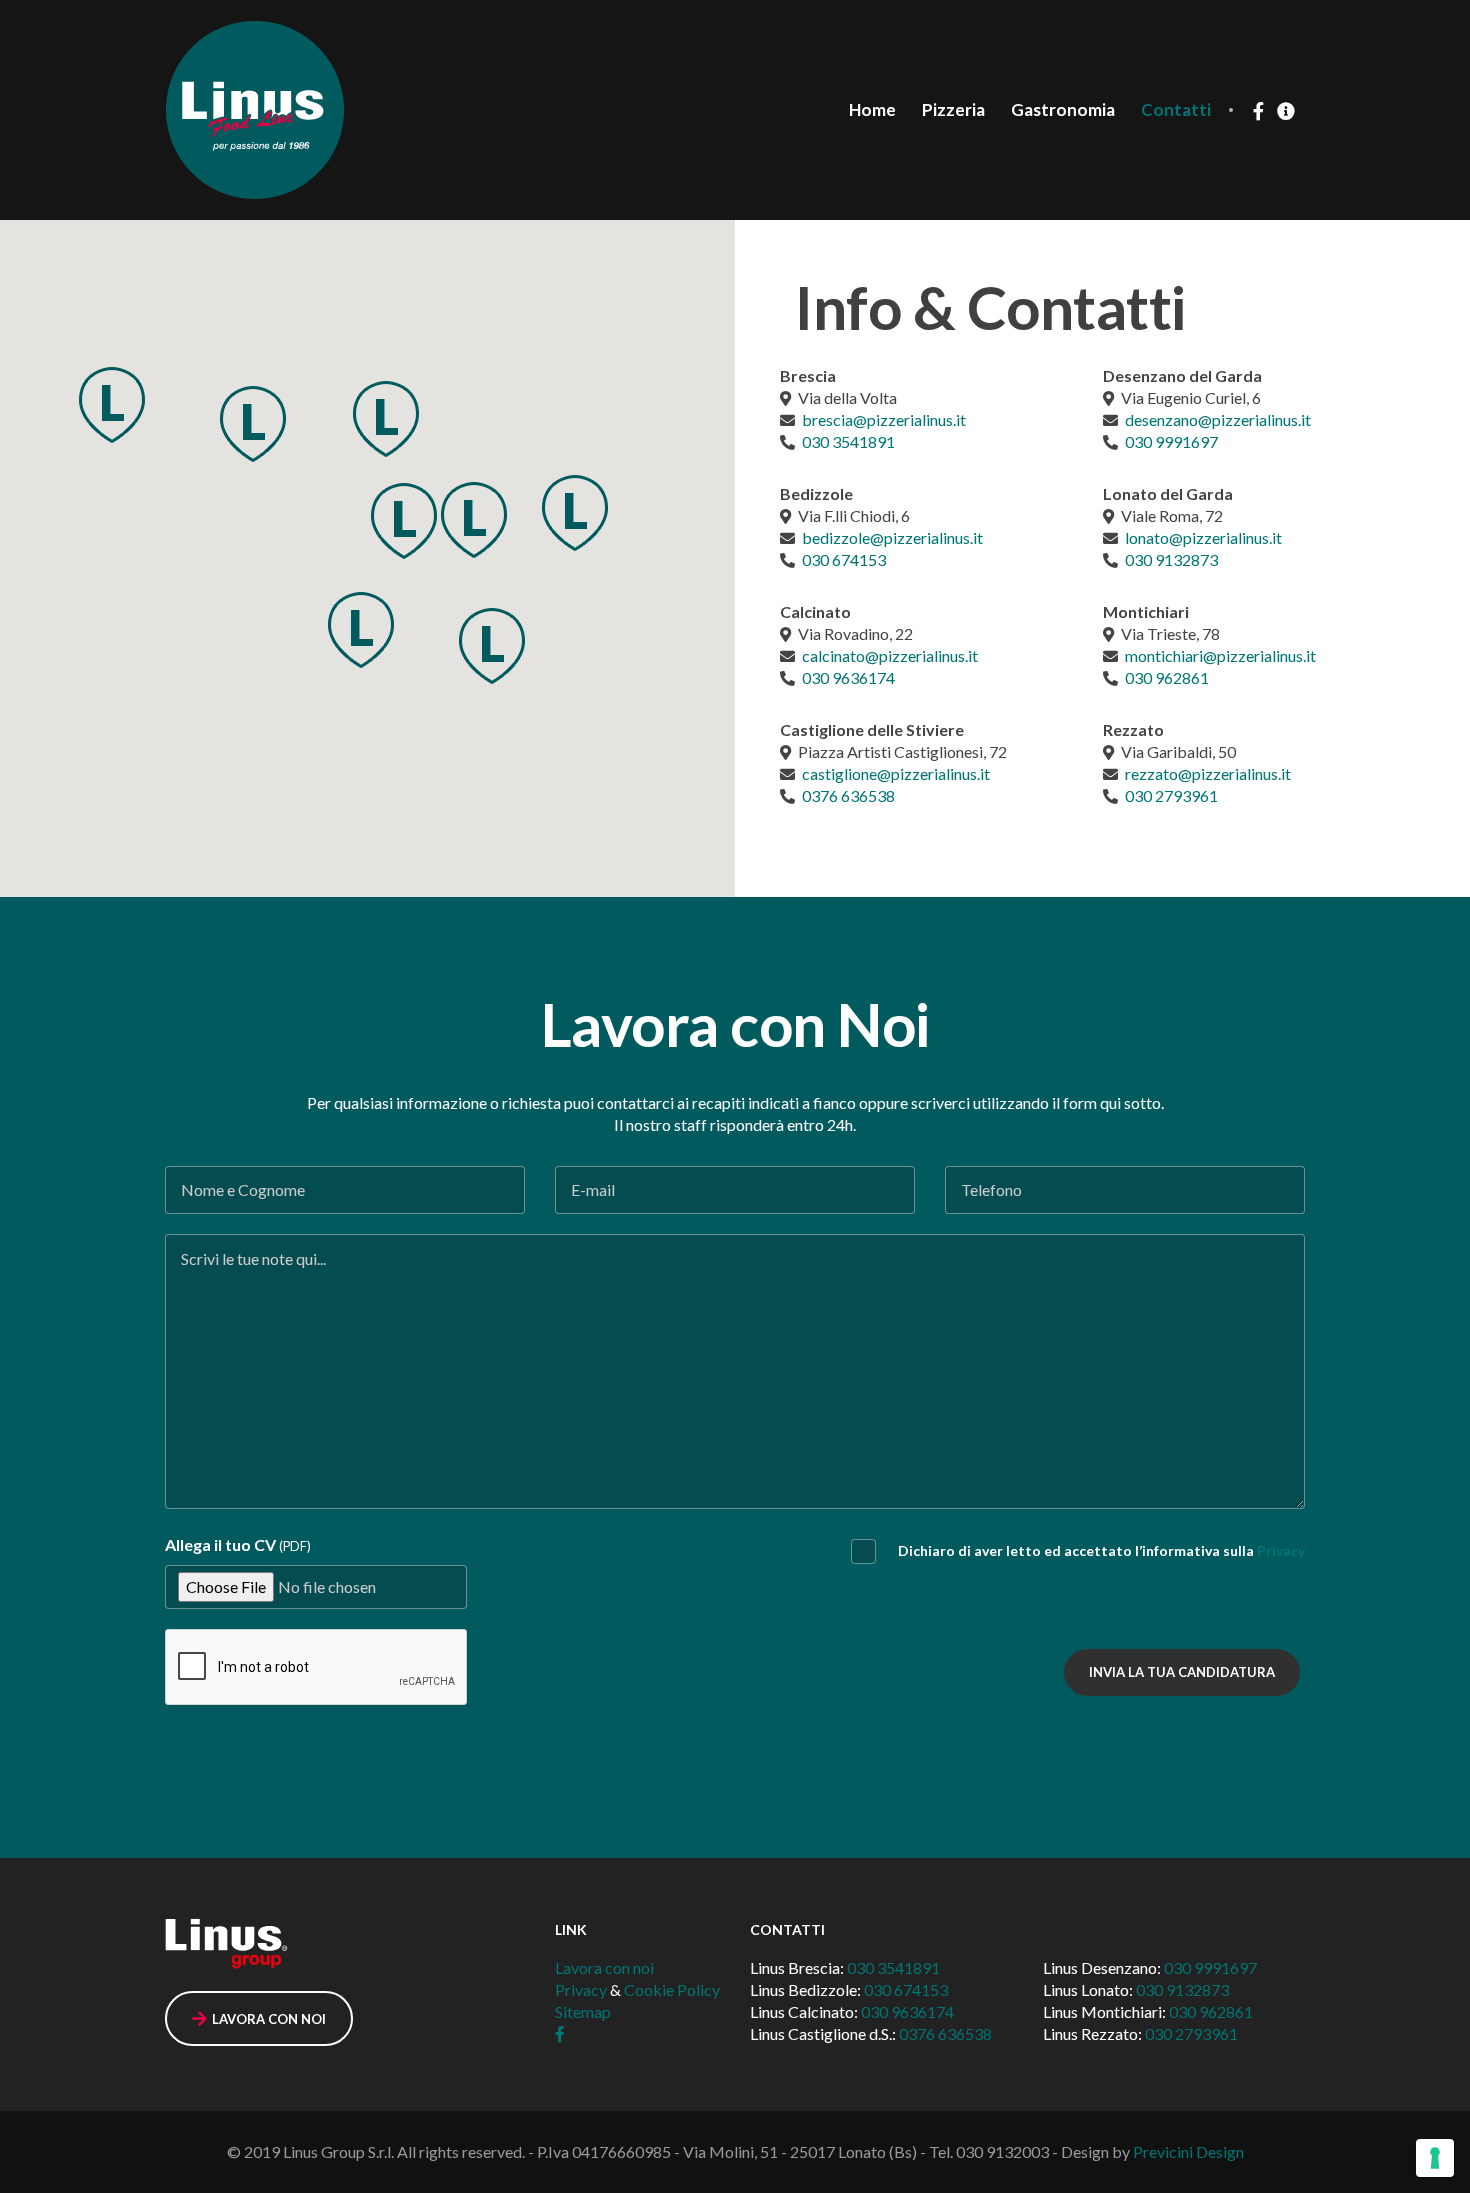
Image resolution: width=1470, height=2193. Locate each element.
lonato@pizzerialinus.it (1203, 537)
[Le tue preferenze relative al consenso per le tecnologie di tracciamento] (1435, 2158)
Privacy (1281, 1550)
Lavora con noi (604, 1967)
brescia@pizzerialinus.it (884, 419)
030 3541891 (848, 441)
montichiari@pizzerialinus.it (1220, 655)
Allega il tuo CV (238, 1544)
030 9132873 (1171, 559)
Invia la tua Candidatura (1182, 1672)
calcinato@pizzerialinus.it (890, 655)
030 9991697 (1171, 441)
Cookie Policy (672, 1989)
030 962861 (1167, 677)
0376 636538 (848, 795)
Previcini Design (1188, 2151)
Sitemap (583, 2011)
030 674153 (844, 559)
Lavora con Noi (269, 2019)
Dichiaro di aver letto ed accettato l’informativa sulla (1101, 1550)
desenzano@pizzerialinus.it (1218, 419)
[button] (112, 404)
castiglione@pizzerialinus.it (896, 773)
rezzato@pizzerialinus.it (1208, 773)
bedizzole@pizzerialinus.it (892, 537)
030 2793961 (1171, 795)
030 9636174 (848, 677)
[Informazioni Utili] (1286, 111)
